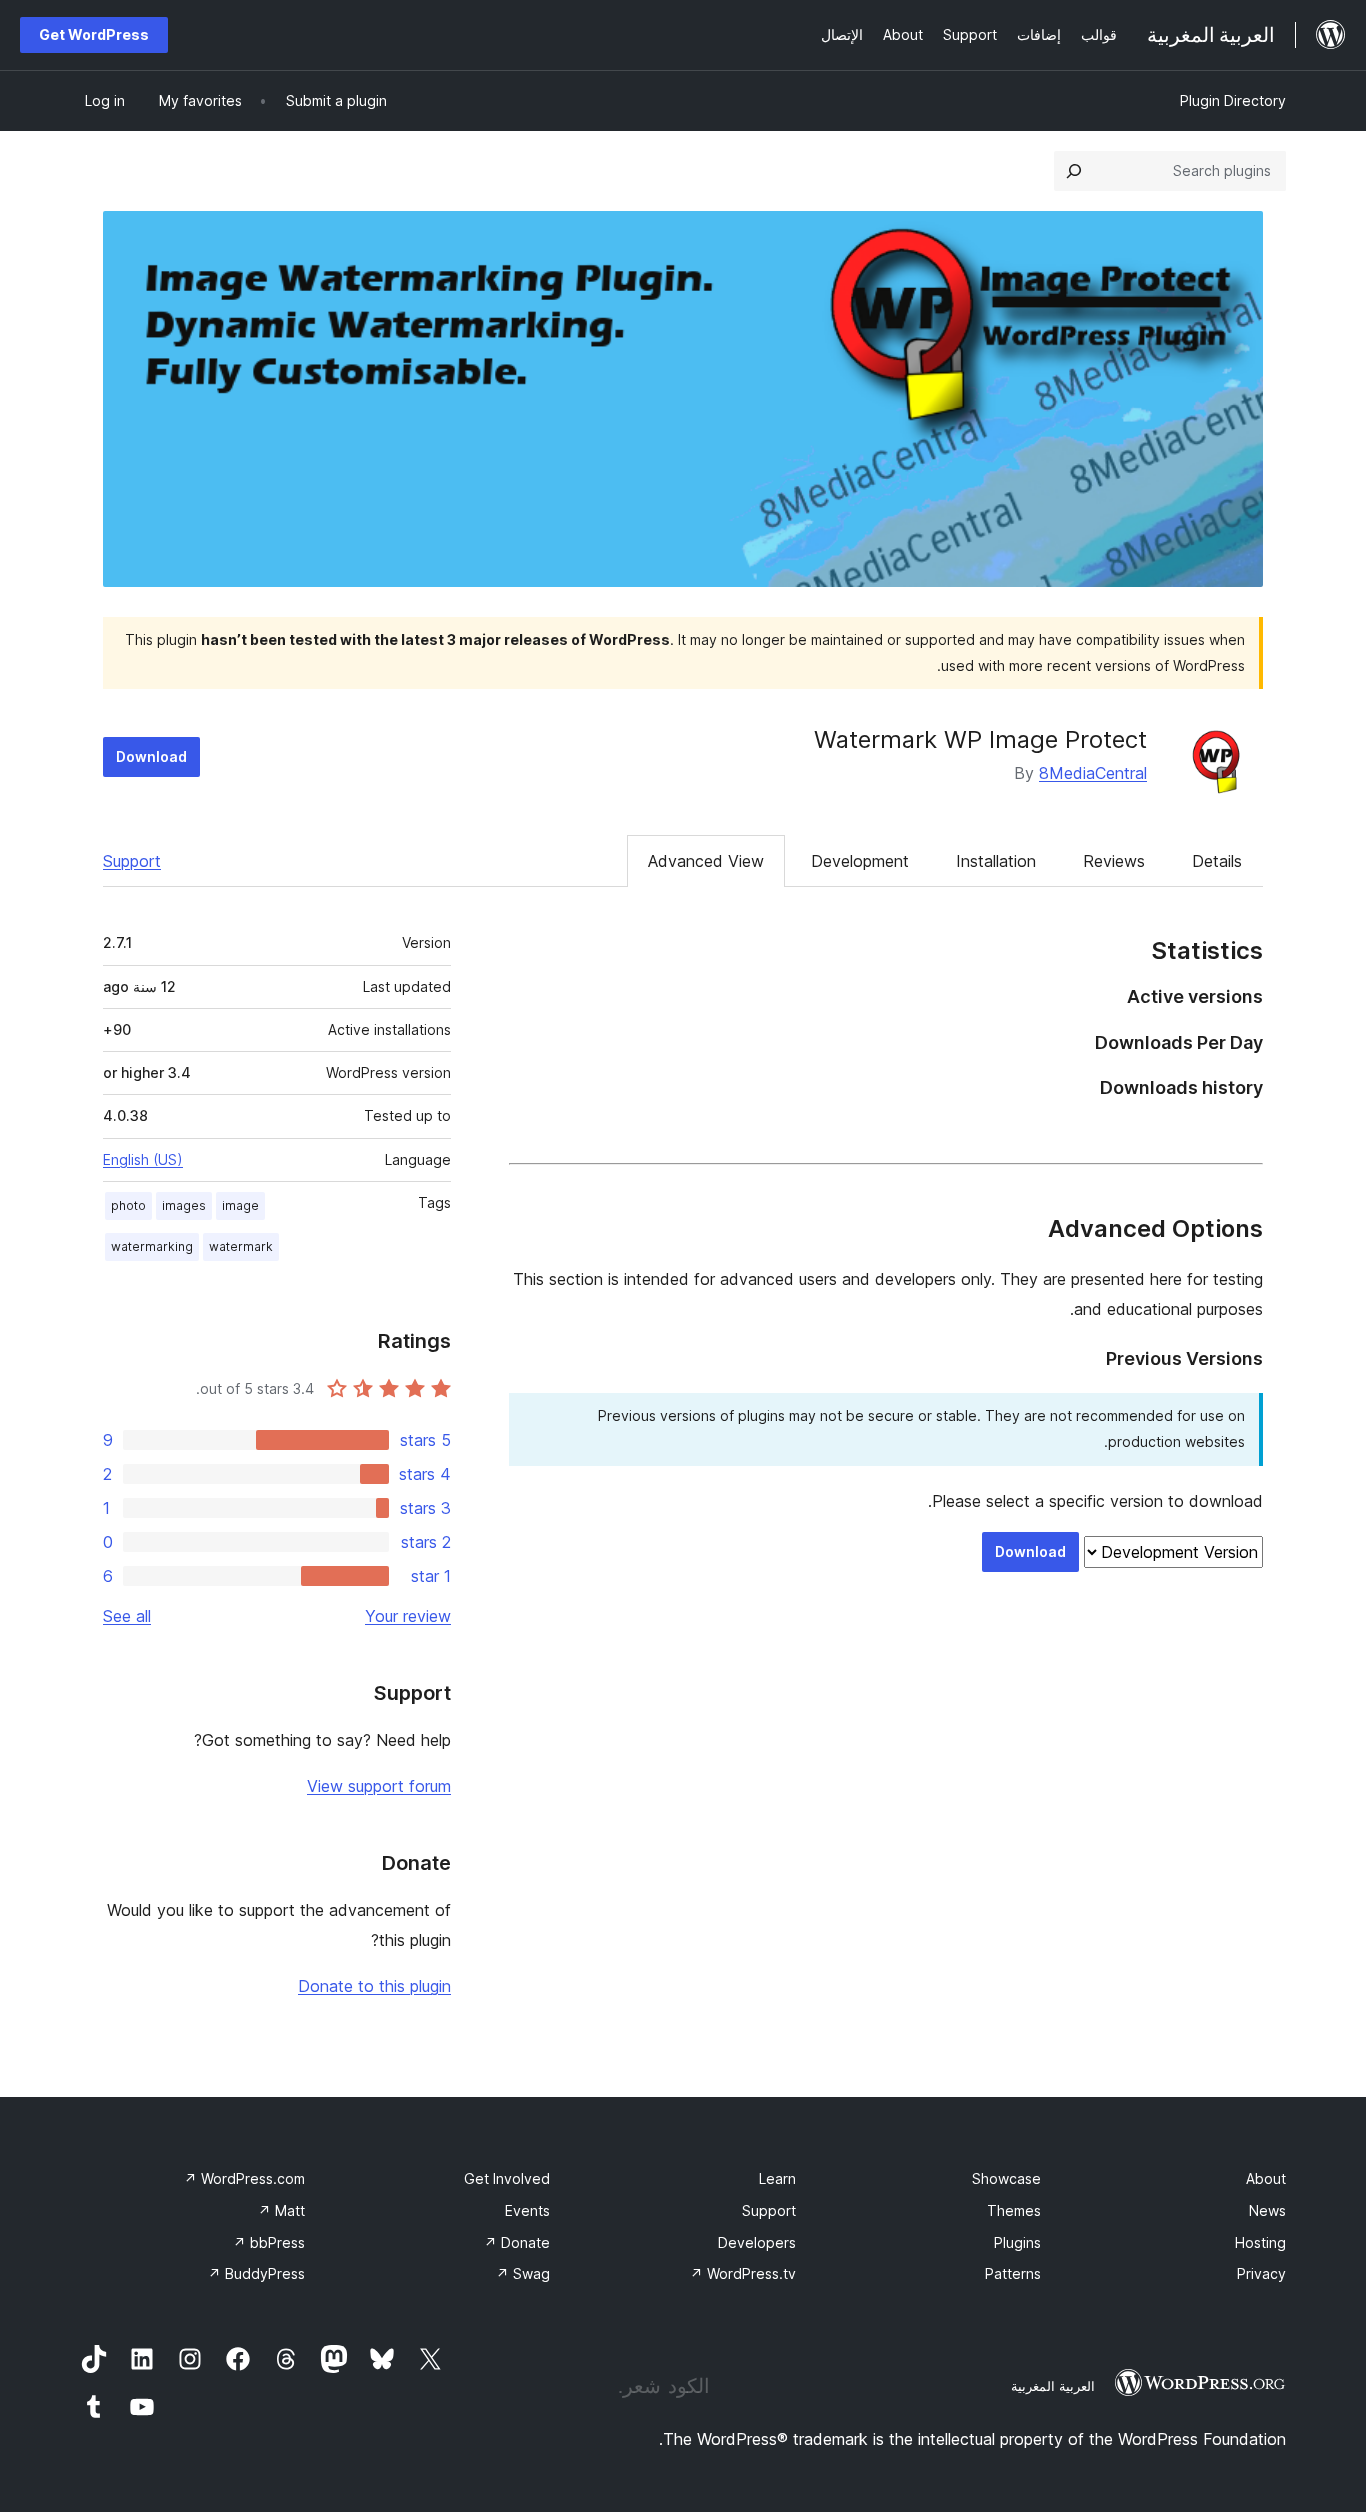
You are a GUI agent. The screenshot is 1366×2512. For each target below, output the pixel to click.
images (184, 1205)
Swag (523, 2273)
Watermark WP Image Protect (980, 739)
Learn (777, 2178)
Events (527, 2210)
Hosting (1260, 2242)
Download (151, 756)
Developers (757, 2242)
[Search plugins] (1074, 171)
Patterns (1013, 2273)
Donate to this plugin (374, 1986)
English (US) (143, 1159)
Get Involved (507, 2178)
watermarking (152, 1246)
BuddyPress (256, 2273)
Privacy (1261, 2273)
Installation (996, 861)
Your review (408, 1616)
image (240, 1205)
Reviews (1114, 861)
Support (132, 861)
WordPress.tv (743, 2273)
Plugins (1017, 2242)
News (1267, 2210)
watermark (241, 1246)
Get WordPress (94, 34)
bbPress (269, 2242)
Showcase (1006, 2178)
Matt (281, 2210)
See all (127, 1616)
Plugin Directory (1233, 100)
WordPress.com (244, 2178)
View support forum (379, 1786)
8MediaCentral (1093, 773)
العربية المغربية (1053, 2386)
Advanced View (706, 861)
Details (1217, 861)
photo (128, 1205)
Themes (1014, 2210)
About (1266, 2178)
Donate (517, 2242)
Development (860, 861)
